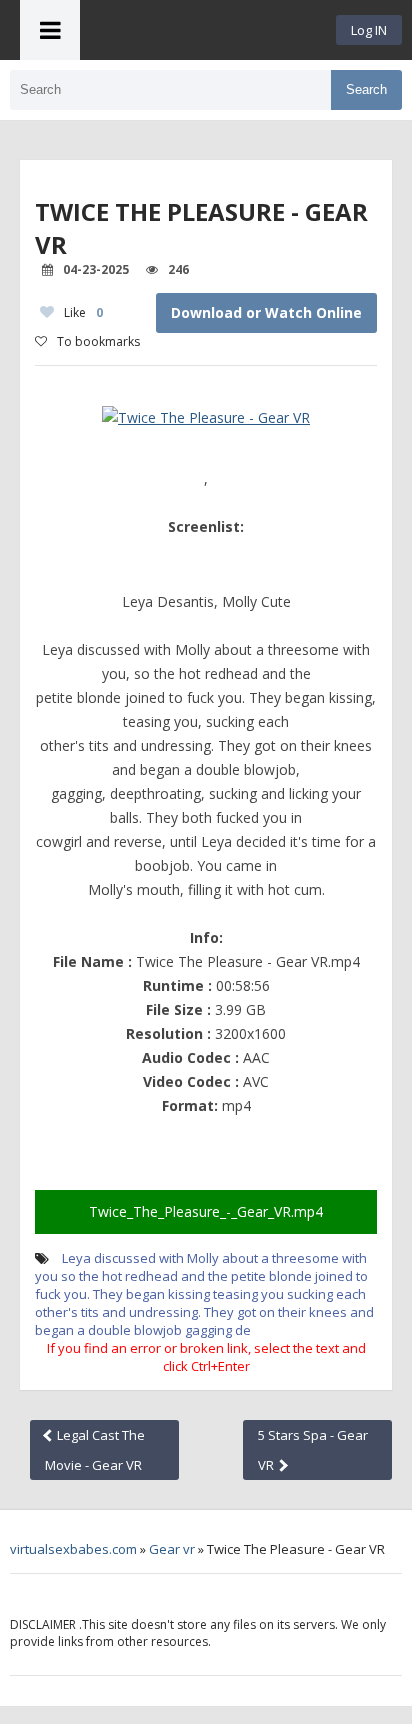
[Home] (208, 30)
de (243, 1330)
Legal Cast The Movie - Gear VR (95, 1450)
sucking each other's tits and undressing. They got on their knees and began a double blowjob (204, 1312)
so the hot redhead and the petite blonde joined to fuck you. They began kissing (201, 1285)
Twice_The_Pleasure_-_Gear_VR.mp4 (206, 1211)
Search (366, 89)
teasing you (248, 1294)
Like (83, 312)
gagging (208, 1330)
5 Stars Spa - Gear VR (313, 1450)
